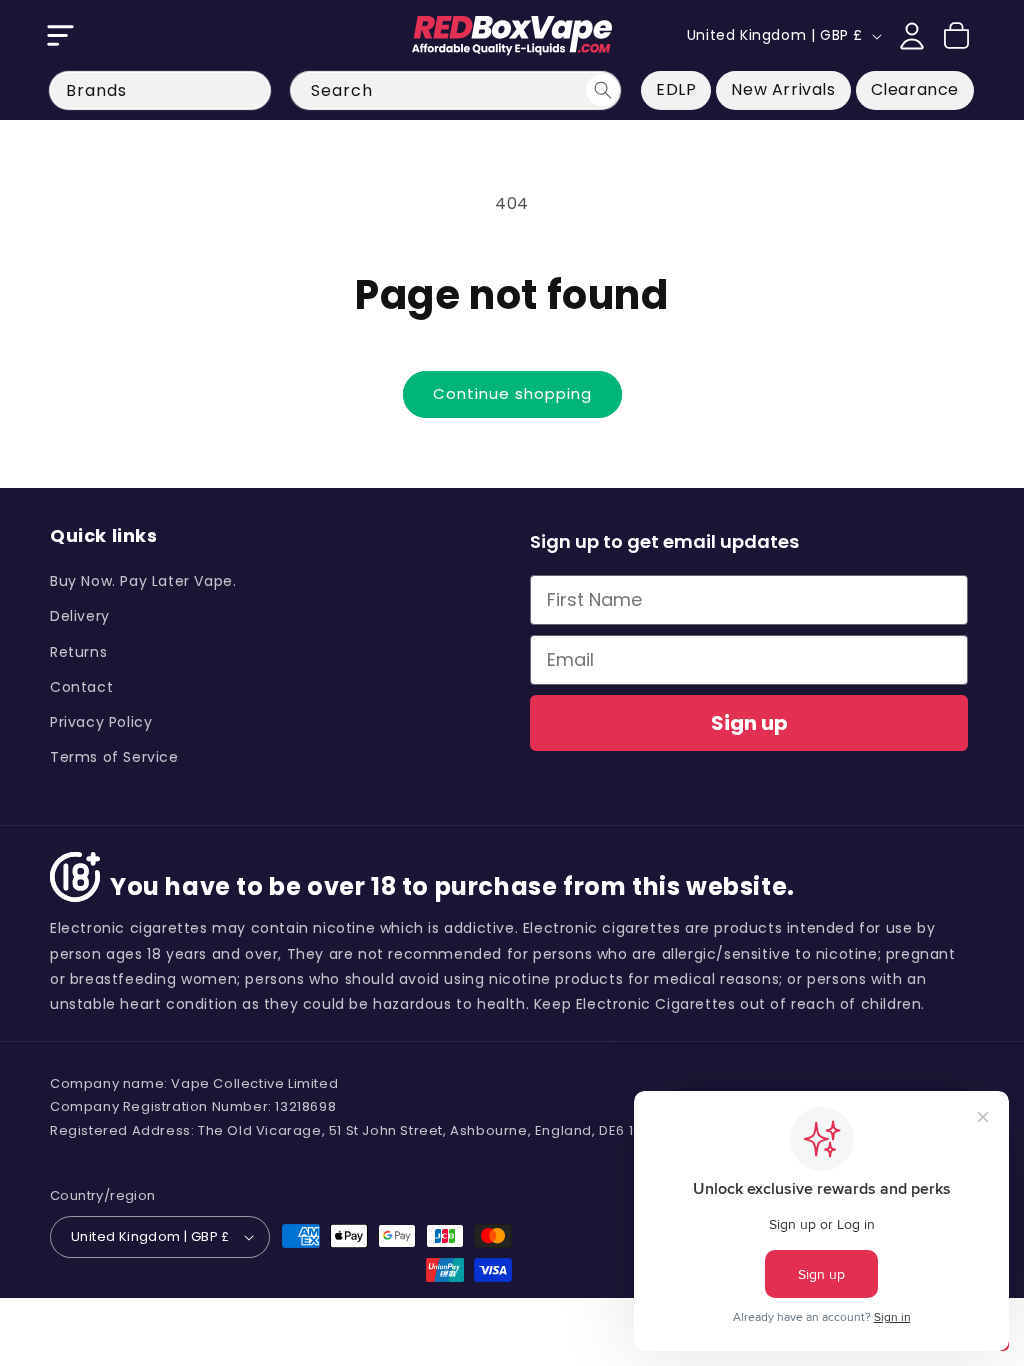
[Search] (602, 90)
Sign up (749, 723)
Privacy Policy (101, 722)
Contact (81, 687)
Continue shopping (512, 393)
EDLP (676, 89)
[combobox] (455, 90)
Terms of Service (114, 757)
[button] (60, 36)
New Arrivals (783, 89)
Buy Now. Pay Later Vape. (143, 581)
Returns (78, 652)
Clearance (915, 89)
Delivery (80, 616)
